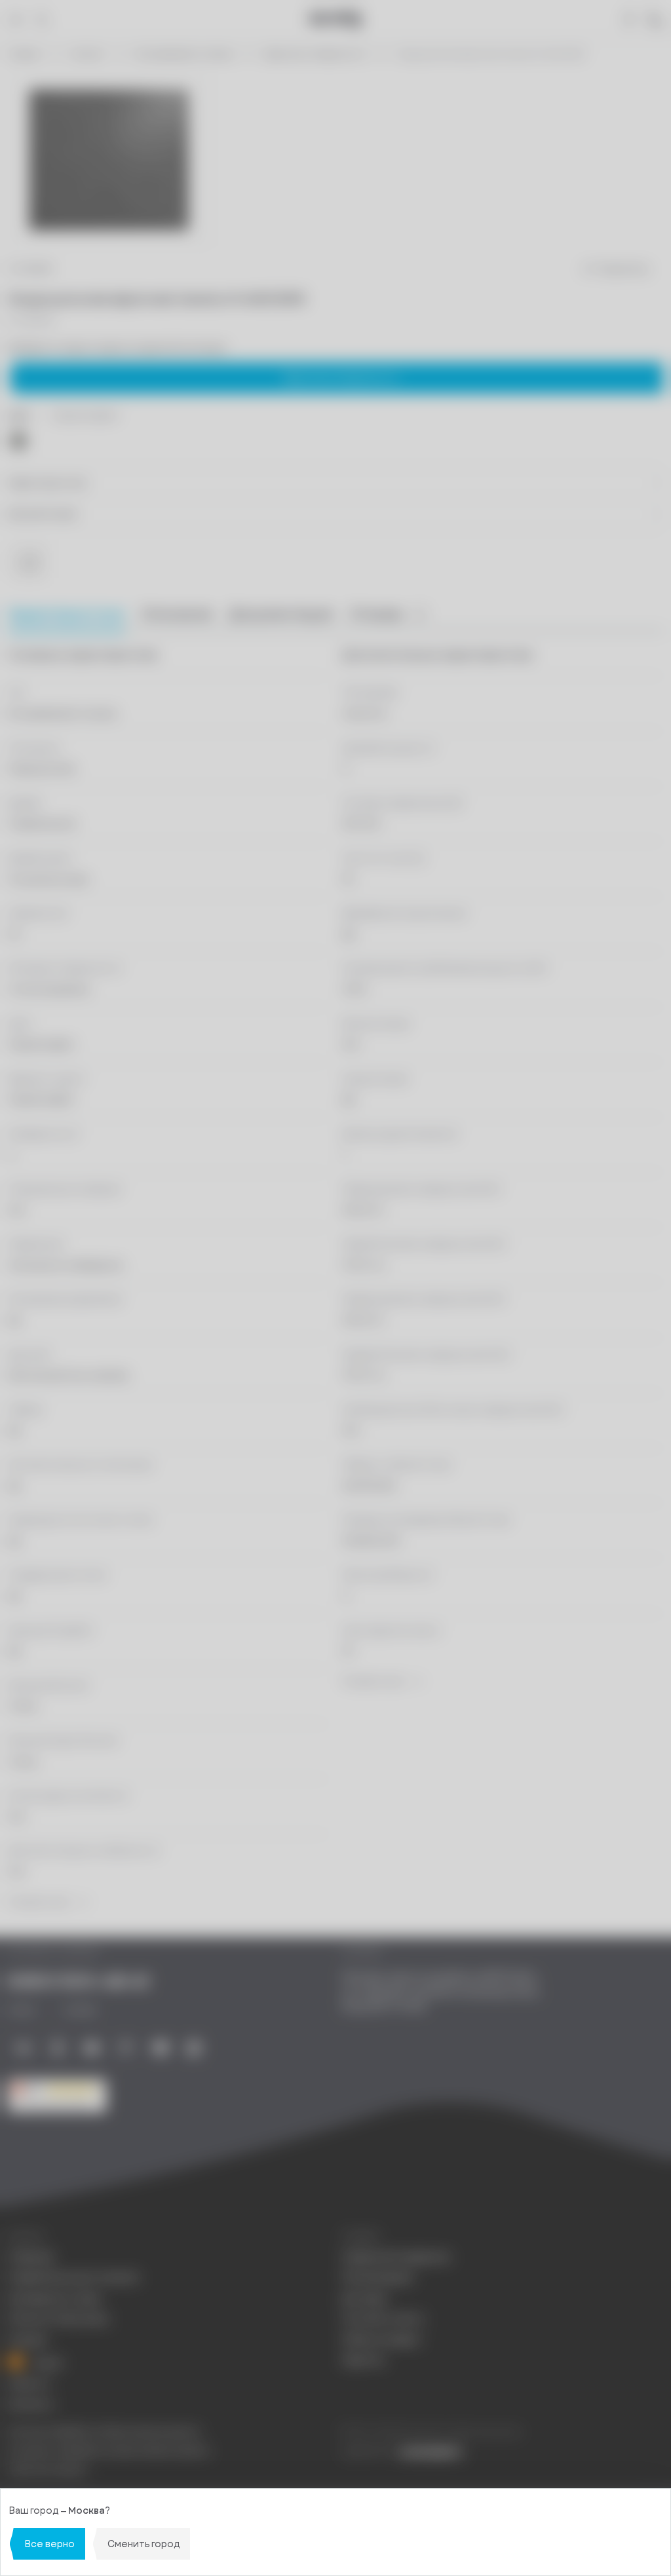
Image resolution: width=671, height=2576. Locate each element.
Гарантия (363, 2360)
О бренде (31, 2257)
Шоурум (28, 2340)
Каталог (88, 55)
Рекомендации (377, 2278)
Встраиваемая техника (184, 55)
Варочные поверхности (316, 55)
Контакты (31, 2405)
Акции (47, 2362)
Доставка (365, 2299)
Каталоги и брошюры (58, 2319)
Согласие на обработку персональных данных (109, 2451)
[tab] (177, 615)
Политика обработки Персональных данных (104, 2432)
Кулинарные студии (54, 2299)
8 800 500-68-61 (79, 1982)
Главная (24, 55)
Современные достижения (73, 2278)
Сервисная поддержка (396, 2257)
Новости (29, 2384)
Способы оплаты (383, 2319)
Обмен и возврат (382, 2340)
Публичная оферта (48, 2470)
